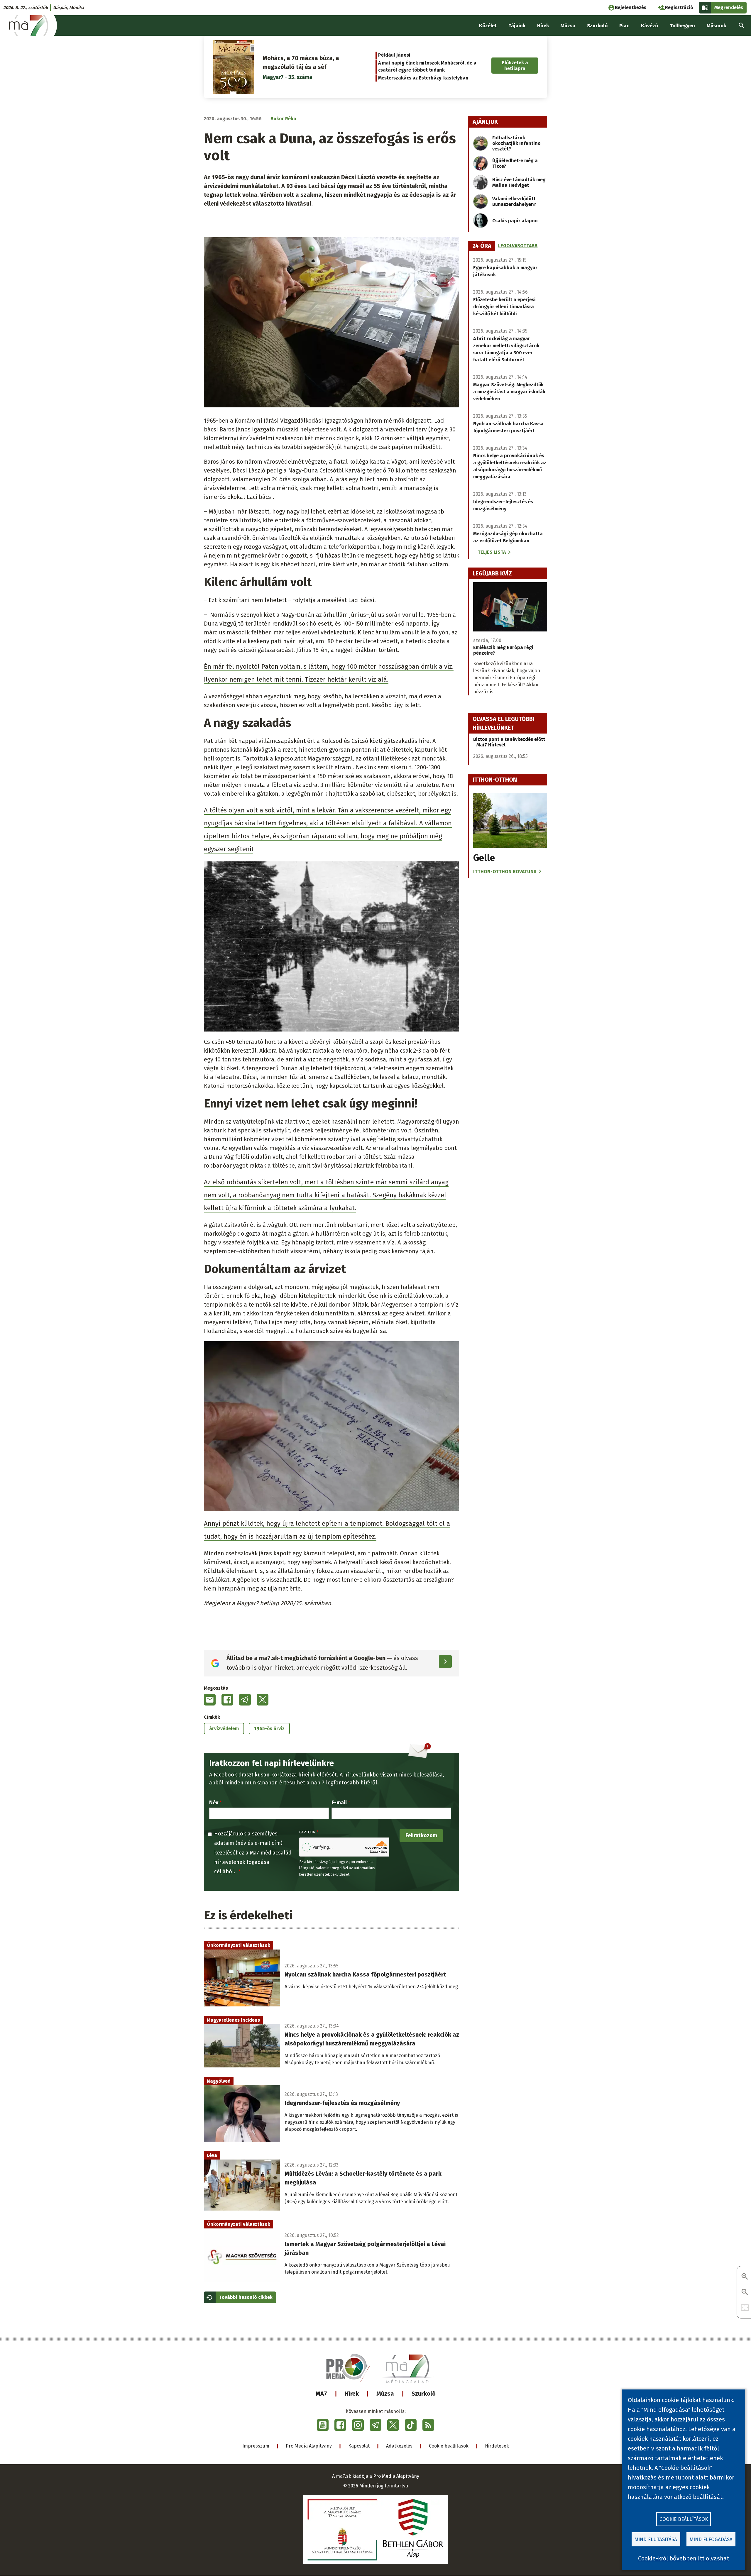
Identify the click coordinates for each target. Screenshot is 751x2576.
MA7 (321, 2394)
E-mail (339, 1803)
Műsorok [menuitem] (716, 26)
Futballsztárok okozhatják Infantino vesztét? (516, 143)
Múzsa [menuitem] (568, 26)
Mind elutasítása (656, 2539)
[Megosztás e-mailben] (210, 1700)
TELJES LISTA (492, 552)
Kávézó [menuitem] (649, 26)
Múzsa (385, 2394)
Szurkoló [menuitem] (597, 26)
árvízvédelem (224, 1729)
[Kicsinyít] (745, 2293)
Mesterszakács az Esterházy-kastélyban (423, 78)
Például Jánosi (394, 55)
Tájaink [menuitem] (517, 26)
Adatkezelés (399, 2446)
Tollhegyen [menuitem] (682, 26)
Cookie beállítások (449, 2446)
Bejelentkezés (631, 7)
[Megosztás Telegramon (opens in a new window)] (245, 1700)
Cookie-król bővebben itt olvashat (684, 2558)
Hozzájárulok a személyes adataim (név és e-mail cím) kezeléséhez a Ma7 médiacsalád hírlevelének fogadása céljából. (253, 1853)
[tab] (482, 246)
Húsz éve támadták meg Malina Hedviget (519, 182)
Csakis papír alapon (515, 221)
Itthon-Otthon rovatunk (505, 872)
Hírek (352, 2394)
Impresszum (256, 2446)
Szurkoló (424, 2394)
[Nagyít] (745, 2277)
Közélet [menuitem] (488, 26)
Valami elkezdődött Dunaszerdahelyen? (514, 201)
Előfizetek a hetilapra (515, 65)
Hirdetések (497, 2446)
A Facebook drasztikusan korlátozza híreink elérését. (274, 1775)
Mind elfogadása (711, 2539)
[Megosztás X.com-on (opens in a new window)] (263, 1700)
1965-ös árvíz (269, 1729)
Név (214, 1803)
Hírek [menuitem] (543, 26)
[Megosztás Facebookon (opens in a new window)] (227, 1700)
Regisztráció (679, 7)
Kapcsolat (359, 2446)
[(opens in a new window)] (323, 2425)
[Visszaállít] (745, 2308)
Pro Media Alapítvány (309, 2446)
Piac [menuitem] (624, 26)
